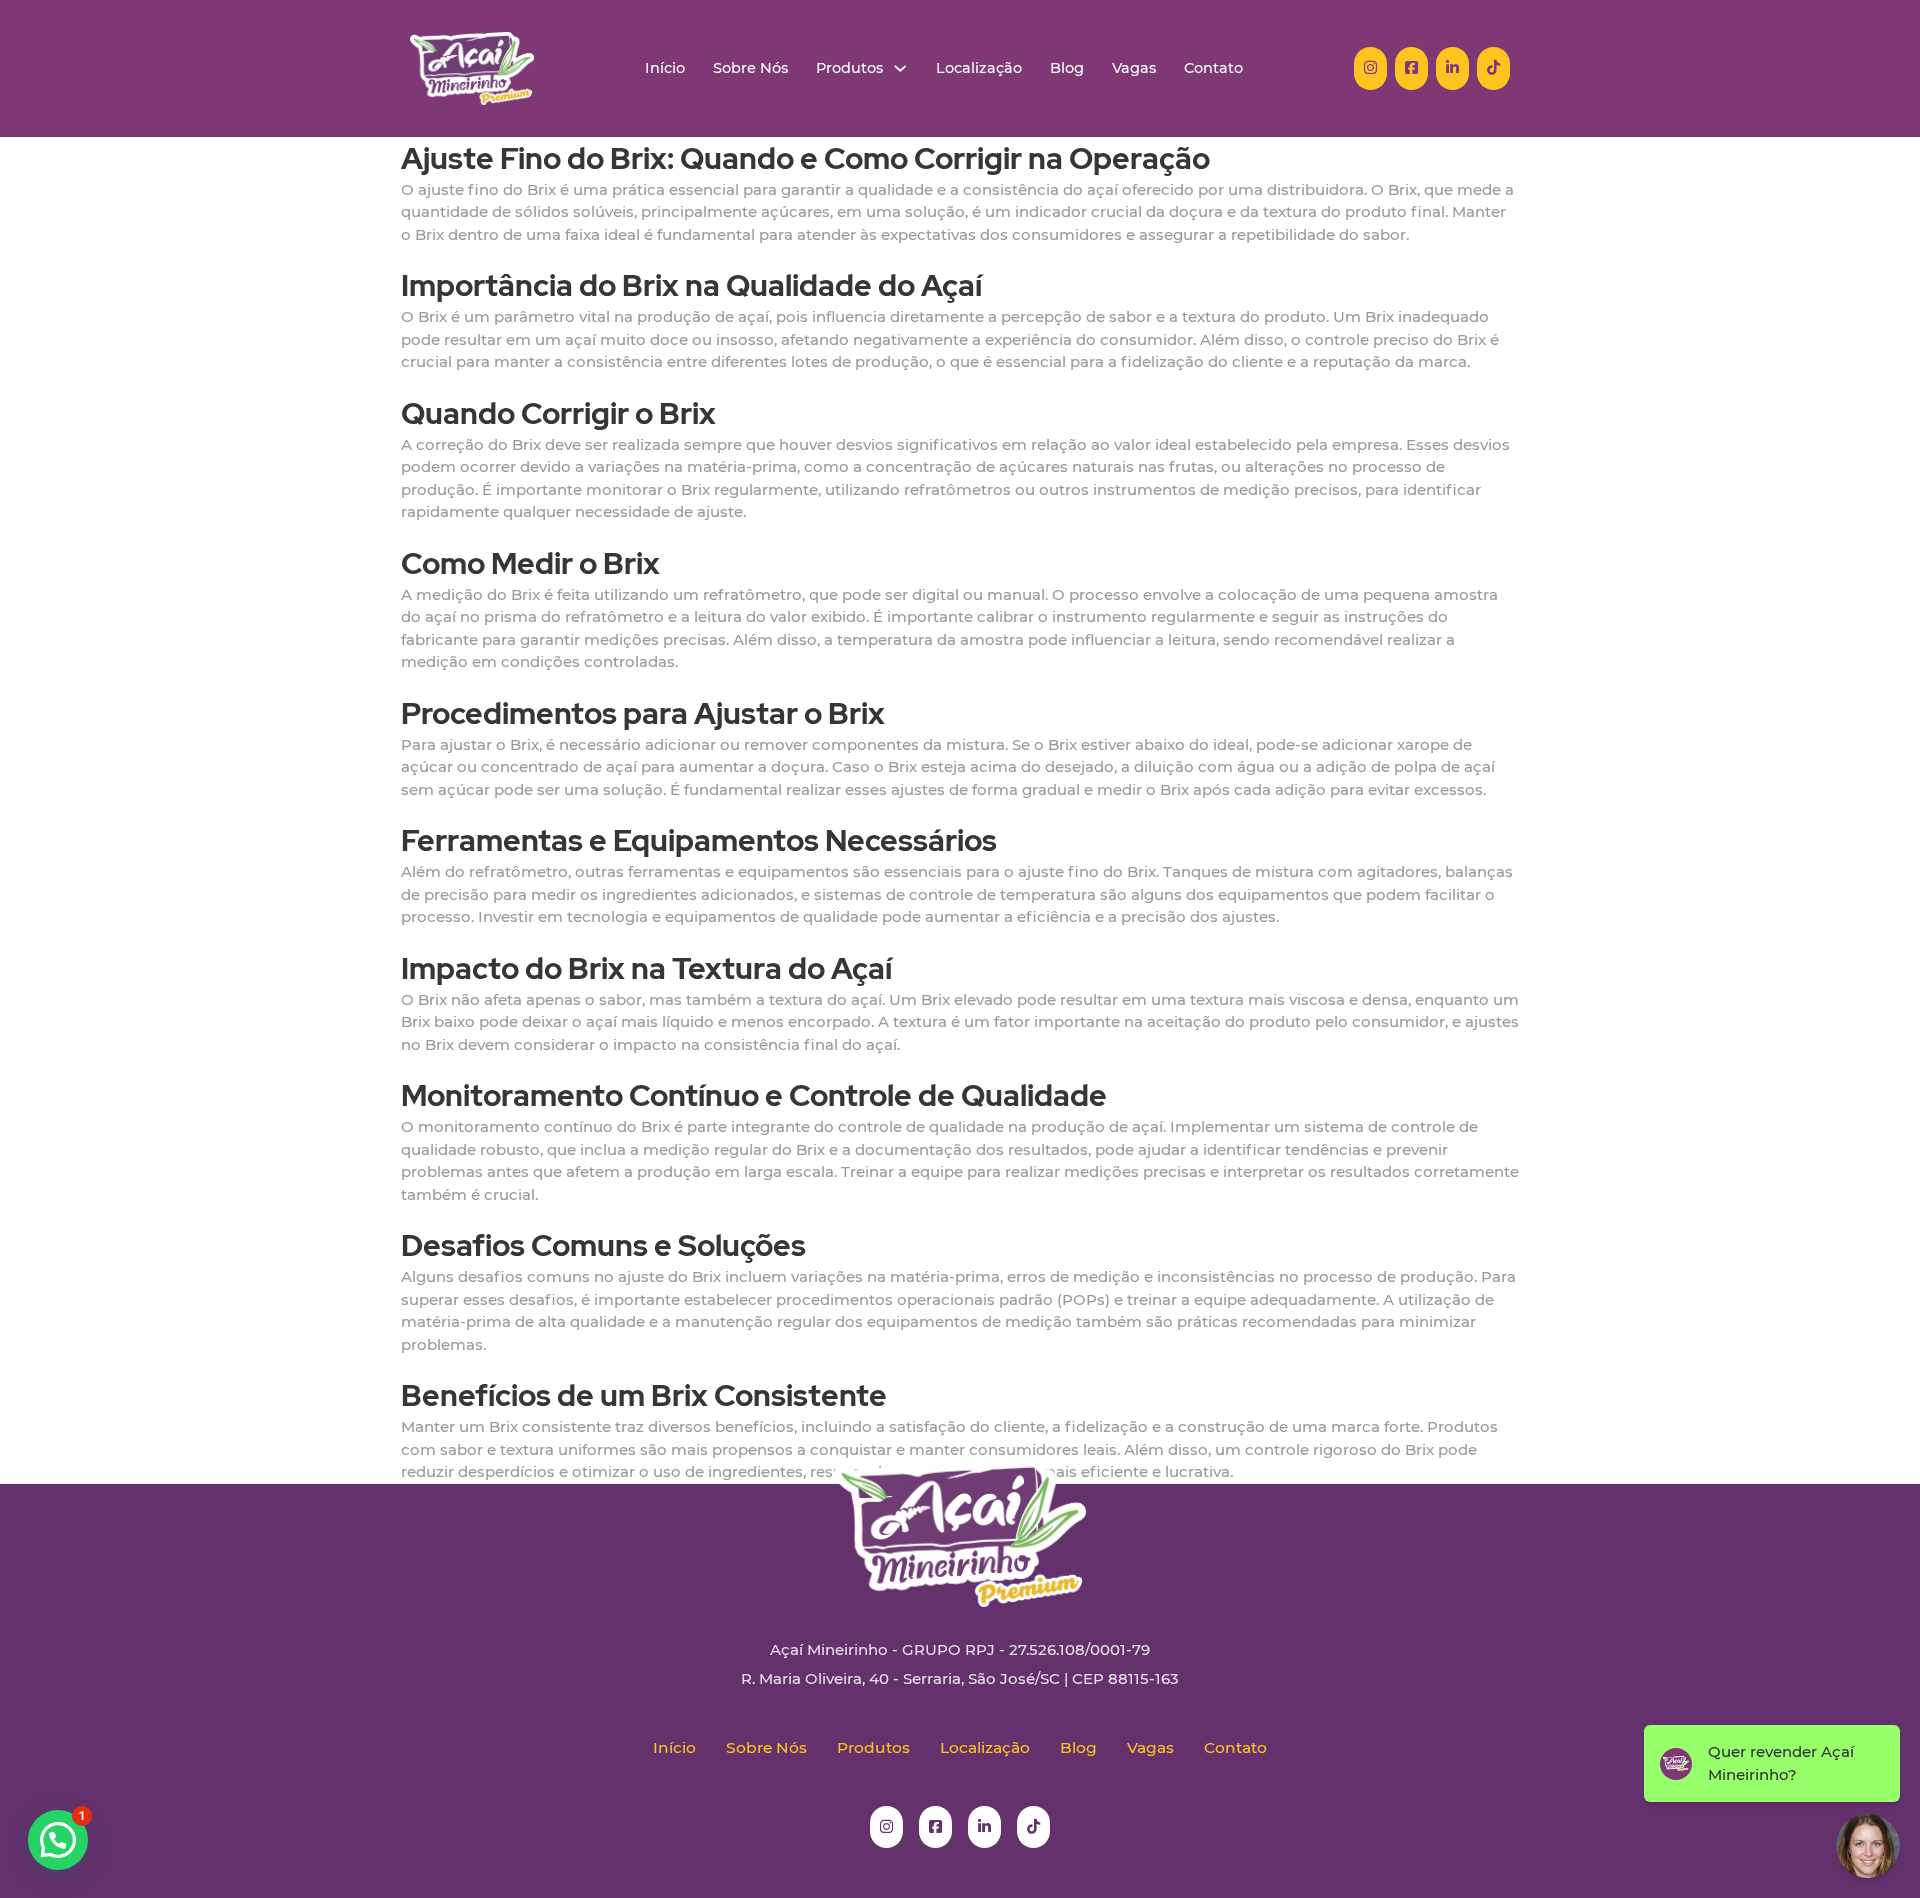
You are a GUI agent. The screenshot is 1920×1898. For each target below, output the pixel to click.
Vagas (1134, 68)
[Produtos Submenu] (900, 68)
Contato (1213, 68)
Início (665, 68)
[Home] (472, 68)
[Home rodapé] (960, 1519)
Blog (1067, 68)
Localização (979, 68)
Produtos (849, 68)
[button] (58, 1840)
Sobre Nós (750, 68)
